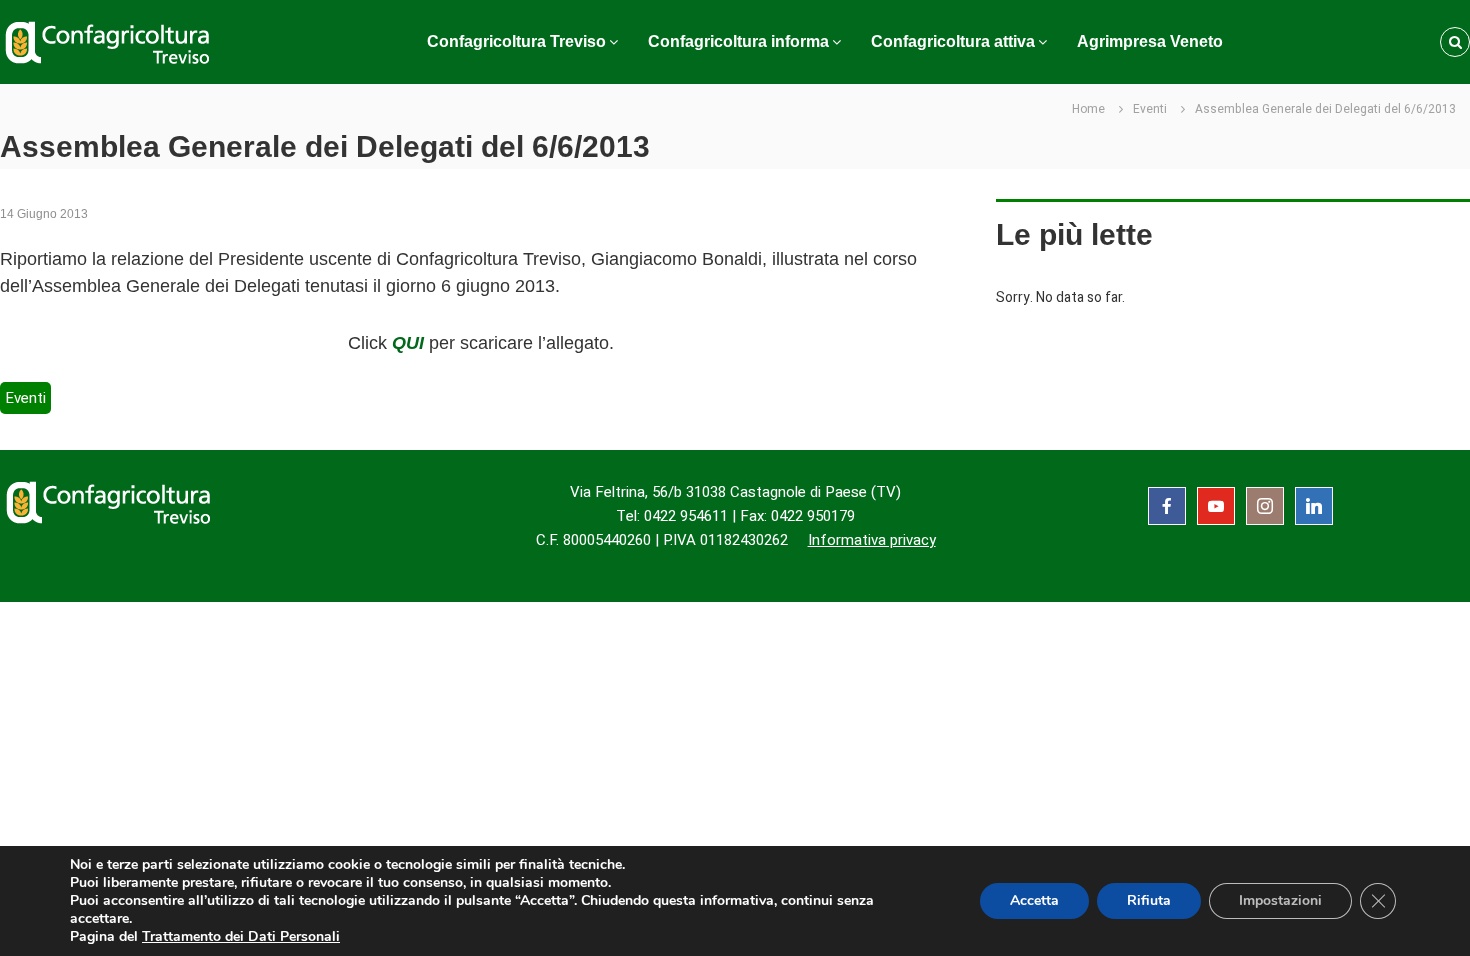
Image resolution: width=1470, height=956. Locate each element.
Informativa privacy (872, 540)
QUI (408, 343)
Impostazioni (1280, 900)
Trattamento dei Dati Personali (241, 936)
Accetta (1034, 900)
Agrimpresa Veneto (1150, 41)
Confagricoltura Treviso (516, 41)
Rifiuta (1149, 900)
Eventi (1150, 109)
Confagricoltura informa (738, 41)
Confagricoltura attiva (953, 41)
